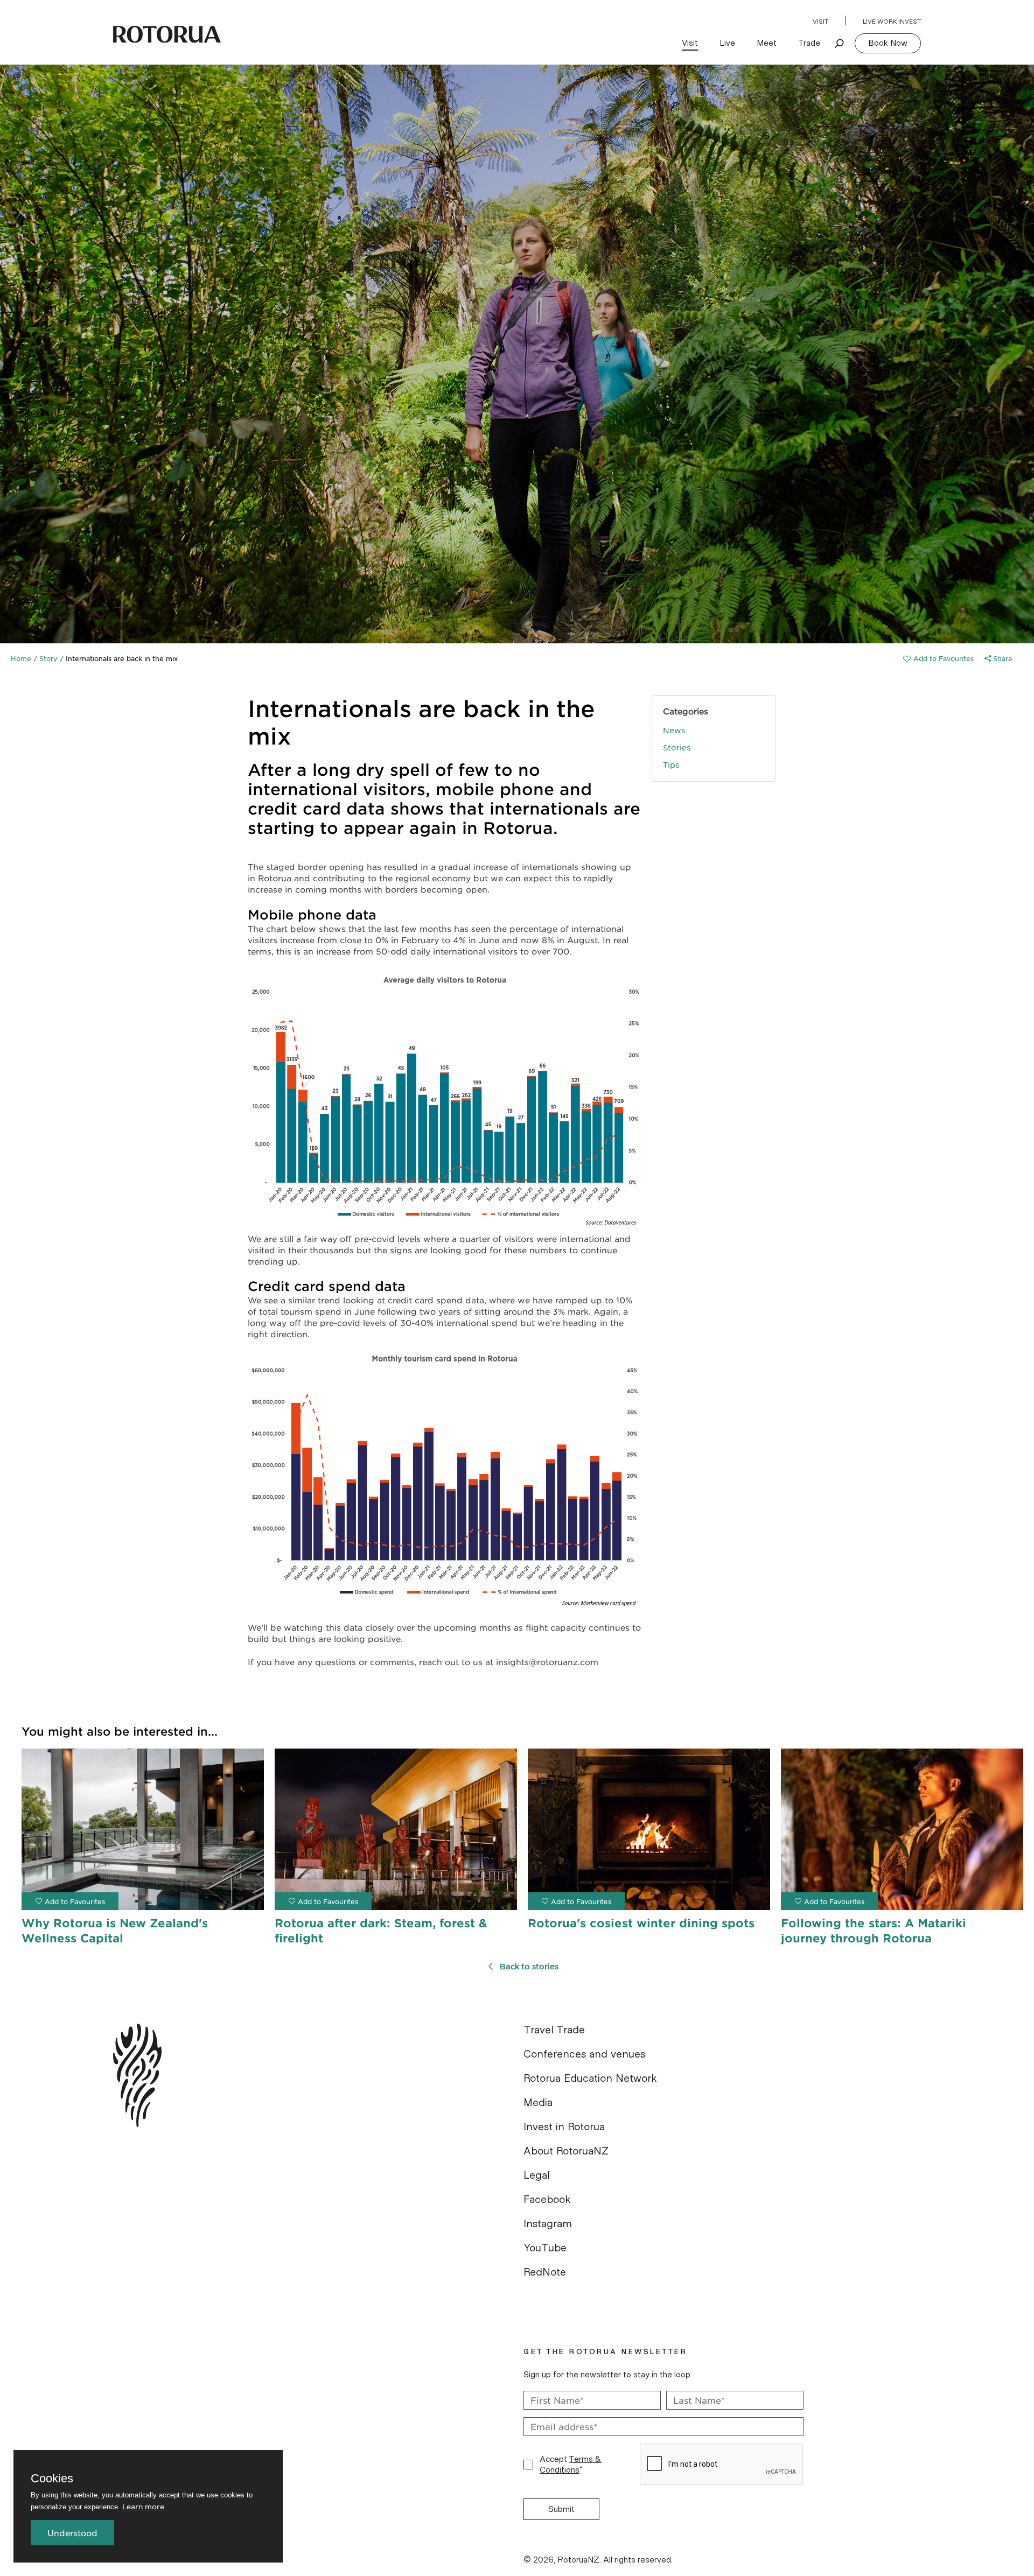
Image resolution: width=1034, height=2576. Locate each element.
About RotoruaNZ (566, 2151)
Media (538, 2103)
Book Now (888, 43)
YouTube (545, 2248)
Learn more (143, 2506)
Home (21, 658)
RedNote (545, 2272)
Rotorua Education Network (590, 2079)
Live (727, 43)
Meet (767, 43)
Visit (820, 22)
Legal (537, 2175)
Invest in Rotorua (564, 2127)
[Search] (840, 43)
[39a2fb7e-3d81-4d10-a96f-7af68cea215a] (938, 658)
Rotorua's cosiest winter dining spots (641, 1923)
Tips (671, 764)
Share (1002, 658)
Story (48, 658)
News (674, 730)
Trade (809, 43)
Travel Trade (554, 2030)
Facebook (547, 2200)
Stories (677, 747)
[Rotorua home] (167, 34)
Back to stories (529, 1966)
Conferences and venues (584, 2054)
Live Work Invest (892, 22)
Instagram (548, 2224)
